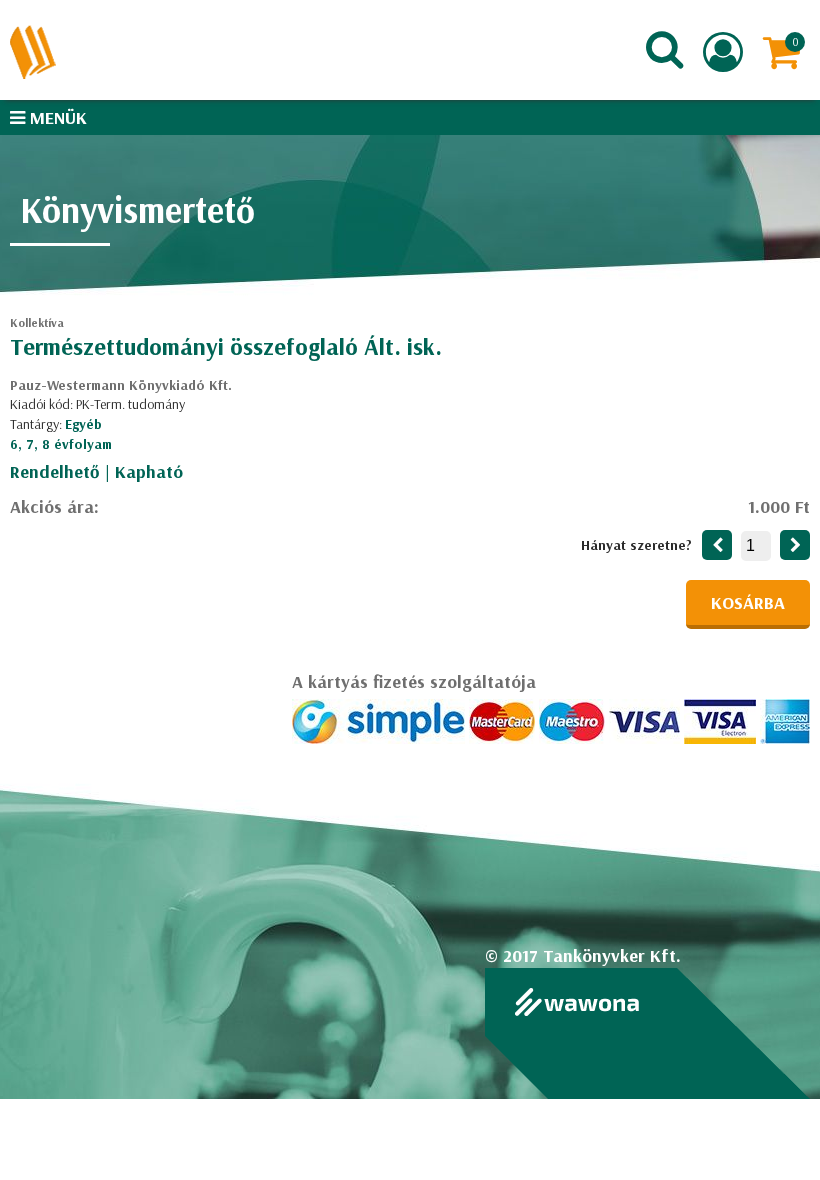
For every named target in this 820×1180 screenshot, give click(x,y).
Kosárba (748, 602)
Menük (56, 117)
